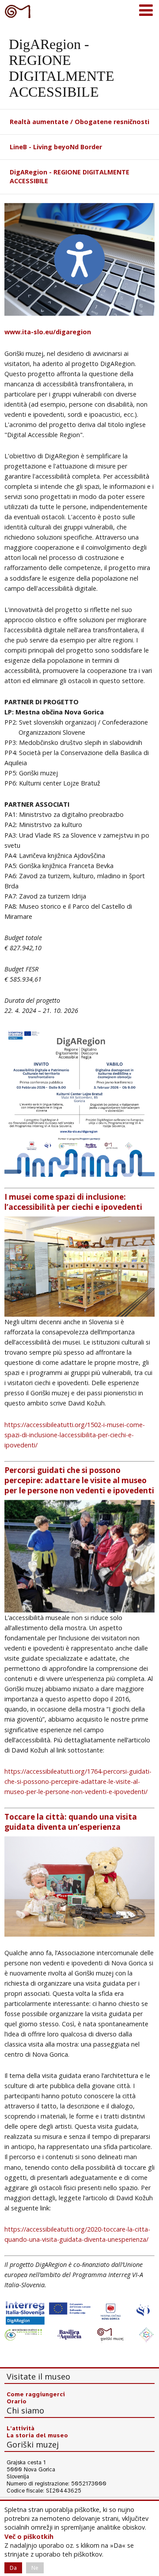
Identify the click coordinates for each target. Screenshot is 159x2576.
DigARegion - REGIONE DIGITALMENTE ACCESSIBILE (70, 176)
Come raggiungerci (36, 2395)
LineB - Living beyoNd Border (56, 147)
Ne (35, 2568)
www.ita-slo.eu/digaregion (48, 332)
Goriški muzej (18, 11)
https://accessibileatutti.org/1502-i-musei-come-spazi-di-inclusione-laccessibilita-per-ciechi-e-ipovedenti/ (75, 1435)
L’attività (21, 2429)
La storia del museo (37, 2436)
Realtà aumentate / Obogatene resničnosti (79, 122)
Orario (17, 2402)
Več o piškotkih (29, 2536)
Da (13, 2568)
